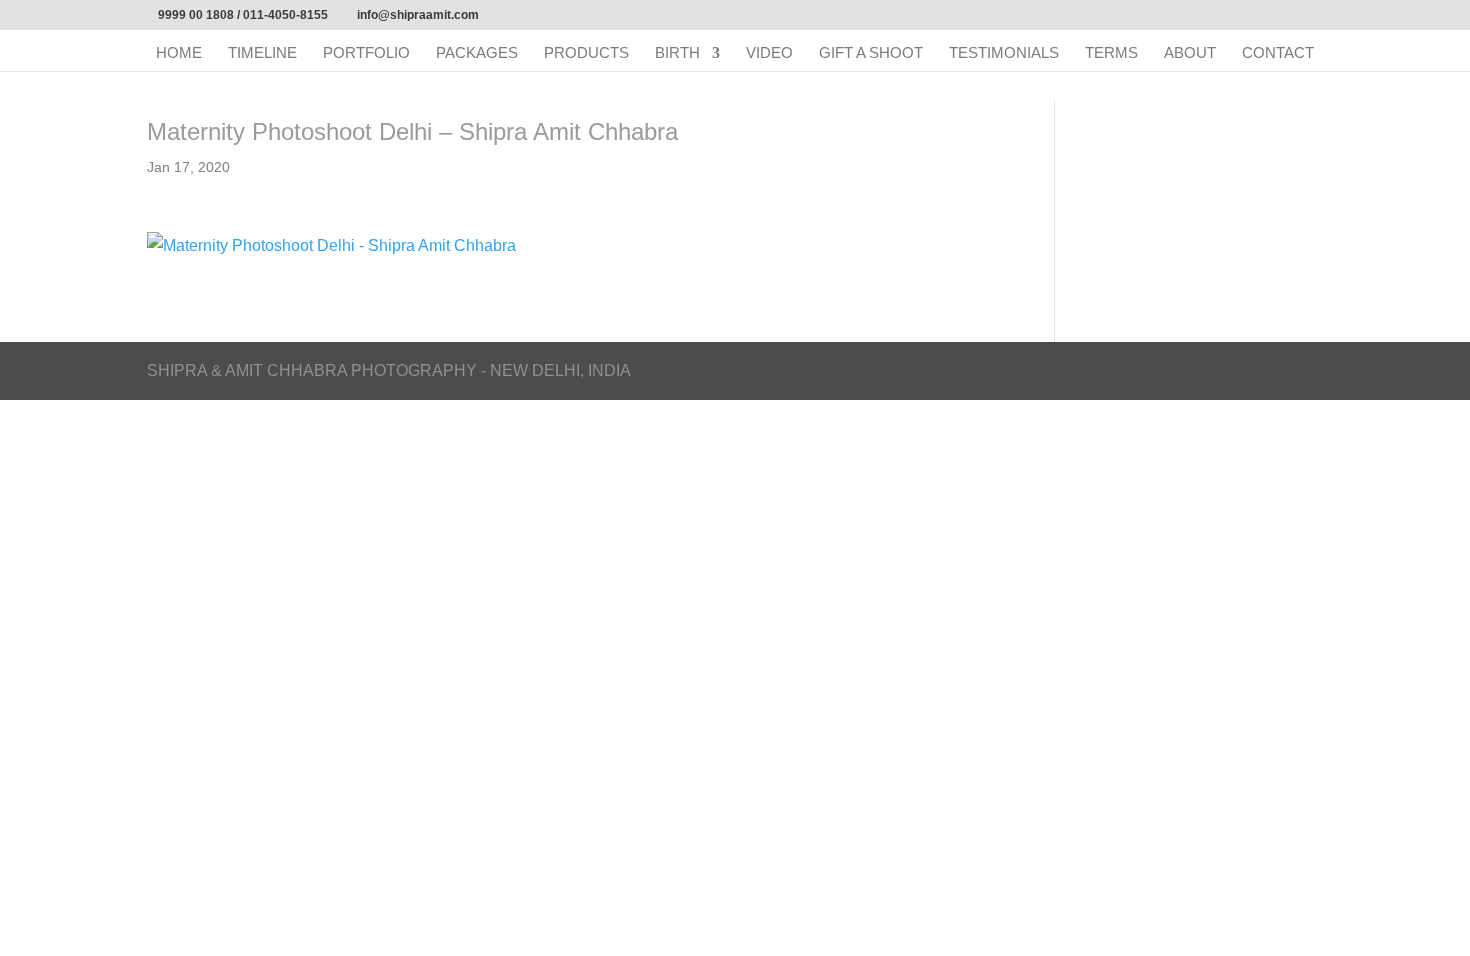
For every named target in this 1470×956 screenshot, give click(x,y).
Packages (477, 53)
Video (769, 53)
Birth (677, 53)
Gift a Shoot (871, 53)
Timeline (262, 53)
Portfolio (366, 53)
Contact (1278, 53)
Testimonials (1004, 53)
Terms (1111, 53)
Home (179, 53)
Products (586, 53)
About (1190, 53)
